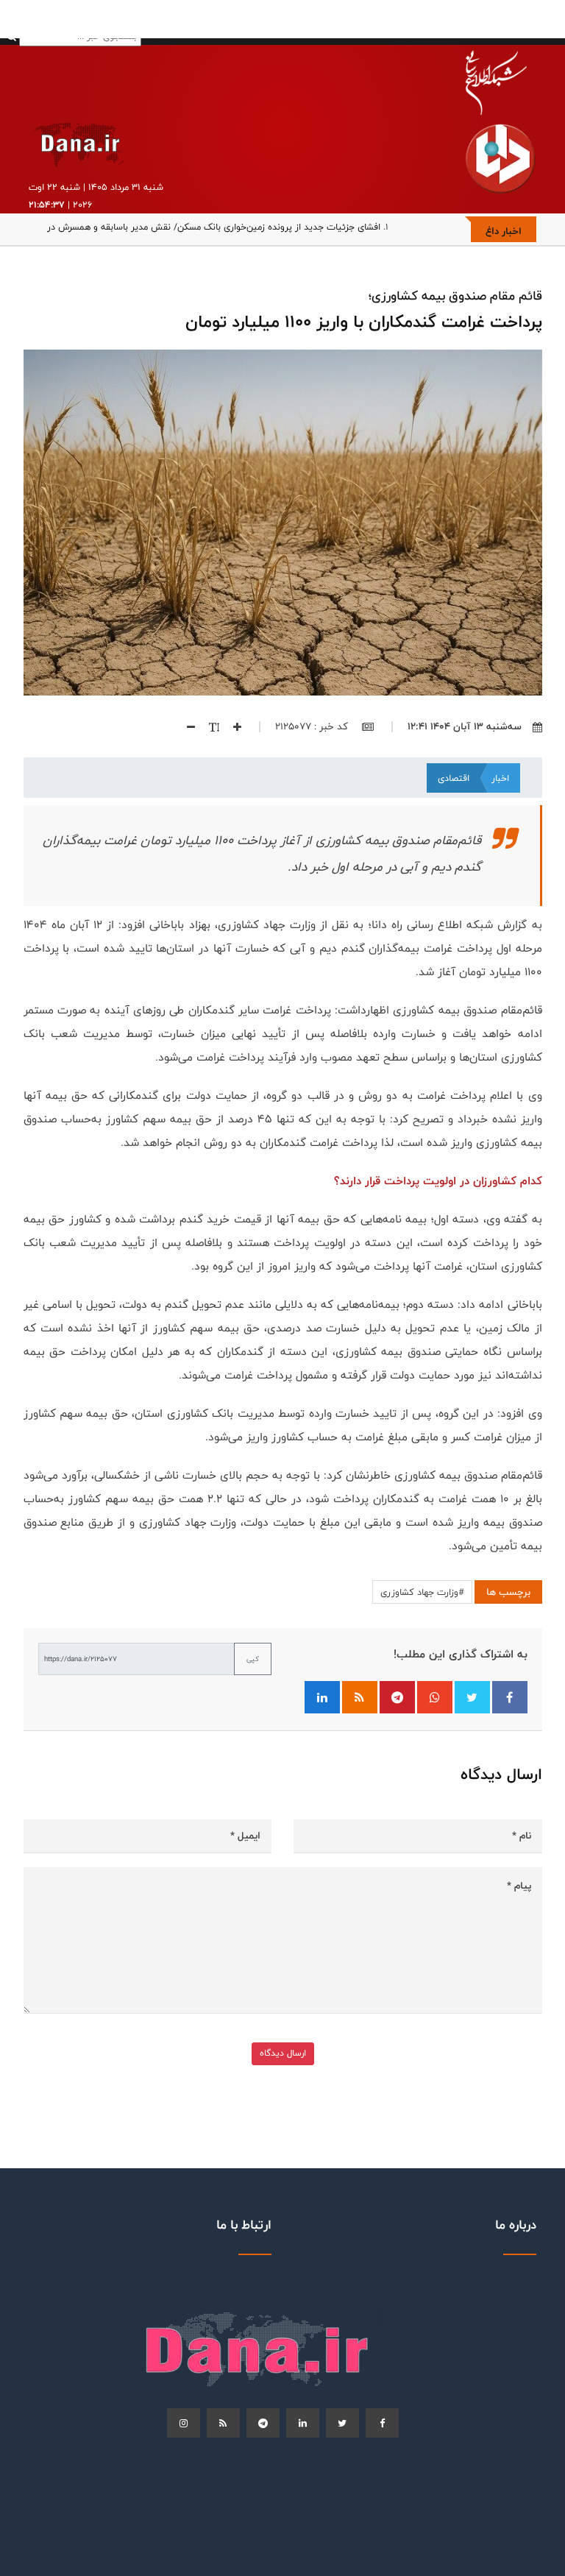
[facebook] (382, 2423)
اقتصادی (454, 778)
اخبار (500, 778)
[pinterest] (263, 2423)
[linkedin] (303, 2423)
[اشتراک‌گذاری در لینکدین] (322, 1697)
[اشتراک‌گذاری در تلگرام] (397, 1697)
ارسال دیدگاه (283, 2053)
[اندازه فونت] (209, 726)
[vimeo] (184, 2423)
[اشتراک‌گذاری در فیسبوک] (510, 1697)
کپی (253, 1659)
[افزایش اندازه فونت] (232, 726)
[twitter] (342, 2423)
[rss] (223, 2423)
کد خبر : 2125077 (313, 726)
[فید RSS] (360, 1697)
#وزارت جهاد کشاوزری (422, 1592)
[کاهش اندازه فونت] (185, 726)
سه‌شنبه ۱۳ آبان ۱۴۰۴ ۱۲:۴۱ (465, 726)
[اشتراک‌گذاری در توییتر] (472, 1697)
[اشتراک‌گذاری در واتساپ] (435, 1697)
